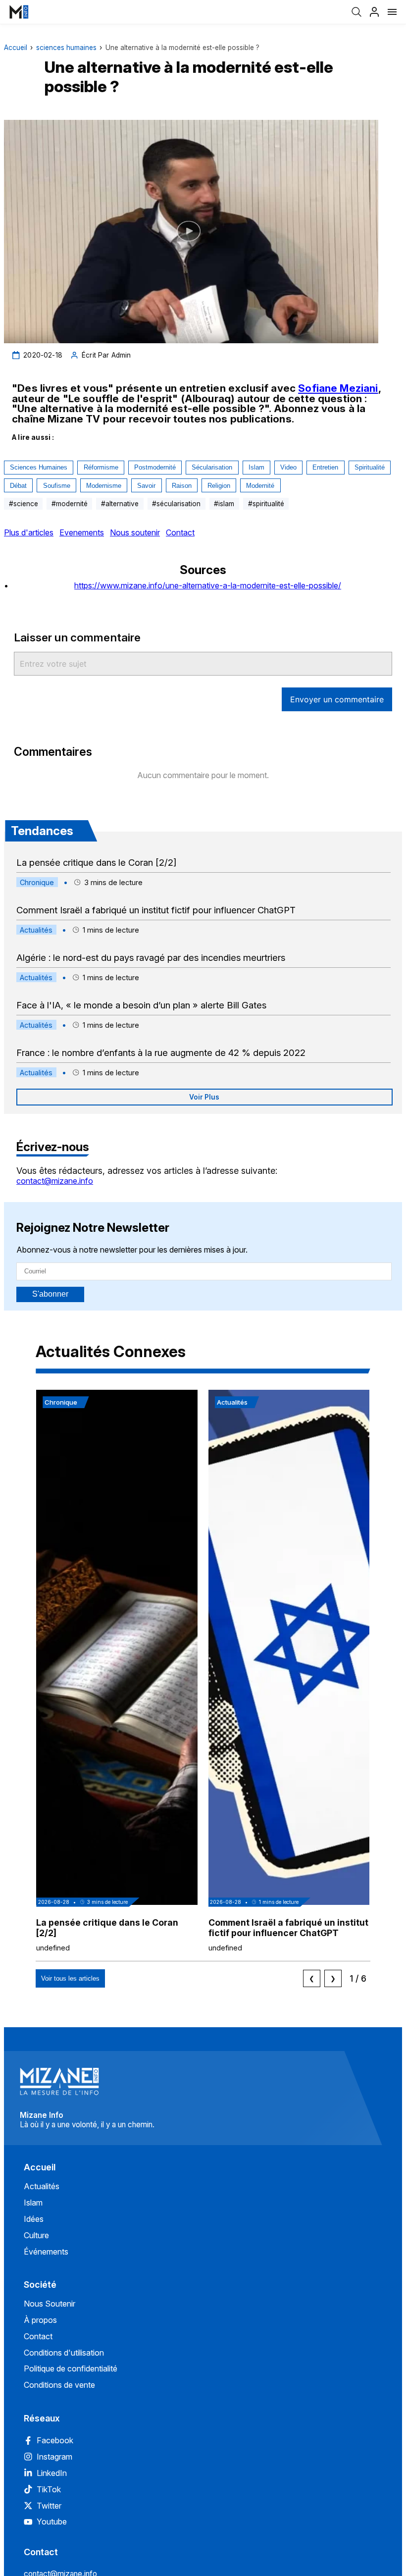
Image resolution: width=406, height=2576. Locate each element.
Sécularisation (212, 467)
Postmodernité (155, 467)
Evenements (82, 532)
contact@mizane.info (55, 1181)
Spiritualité (370, 467)
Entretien (325, 467)
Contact (180, 532)
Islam (256, 467)
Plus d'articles (29, 532)
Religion (219, 486)
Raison (182, 486)
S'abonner (50, 1294)
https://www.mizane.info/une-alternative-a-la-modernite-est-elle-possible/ (208, 585)
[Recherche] (356, 12)
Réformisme (101, 467)
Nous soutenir (135, 532)
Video (288, 467)
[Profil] (374, 12)
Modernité (260, 486)
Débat (18, 486)
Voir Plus (204, 1097)
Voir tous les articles (70, 1978)
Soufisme (57, 486)
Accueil (16, 48)
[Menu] (392, 12)
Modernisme (104, 486)
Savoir (146, 486)
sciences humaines (66, 48)
